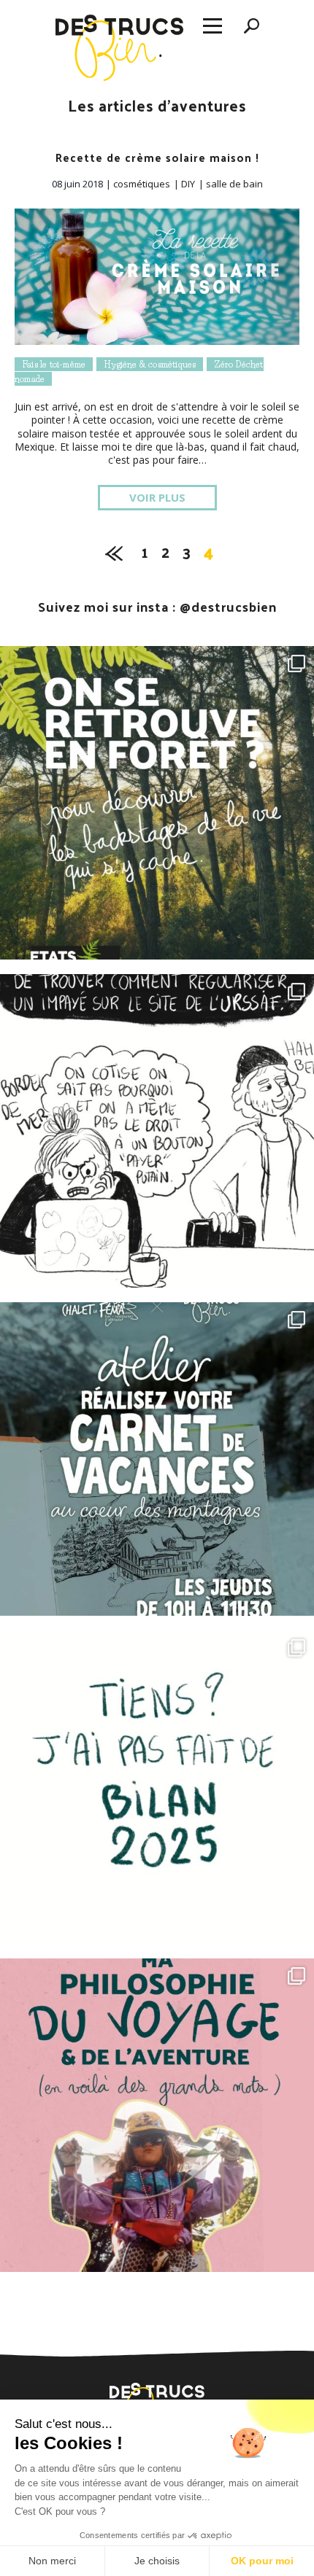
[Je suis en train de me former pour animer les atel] (157, 803)
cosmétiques (142, 184)
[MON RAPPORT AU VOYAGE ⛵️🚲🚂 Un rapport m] (157, 2115)
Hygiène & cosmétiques (150, 364)
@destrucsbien (228, 606)
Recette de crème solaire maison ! (157, 157)
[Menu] (212, 27)
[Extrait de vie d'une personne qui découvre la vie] (157, 1131)
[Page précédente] (115, 550)
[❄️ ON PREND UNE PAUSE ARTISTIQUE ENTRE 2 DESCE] (157, 1459)
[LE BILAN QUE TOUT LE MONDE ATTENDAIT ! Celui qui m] (157, 1787)
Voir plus (157, 497)
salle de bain (234, 184)
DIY (188, 184)
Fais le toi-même (54, 364)
